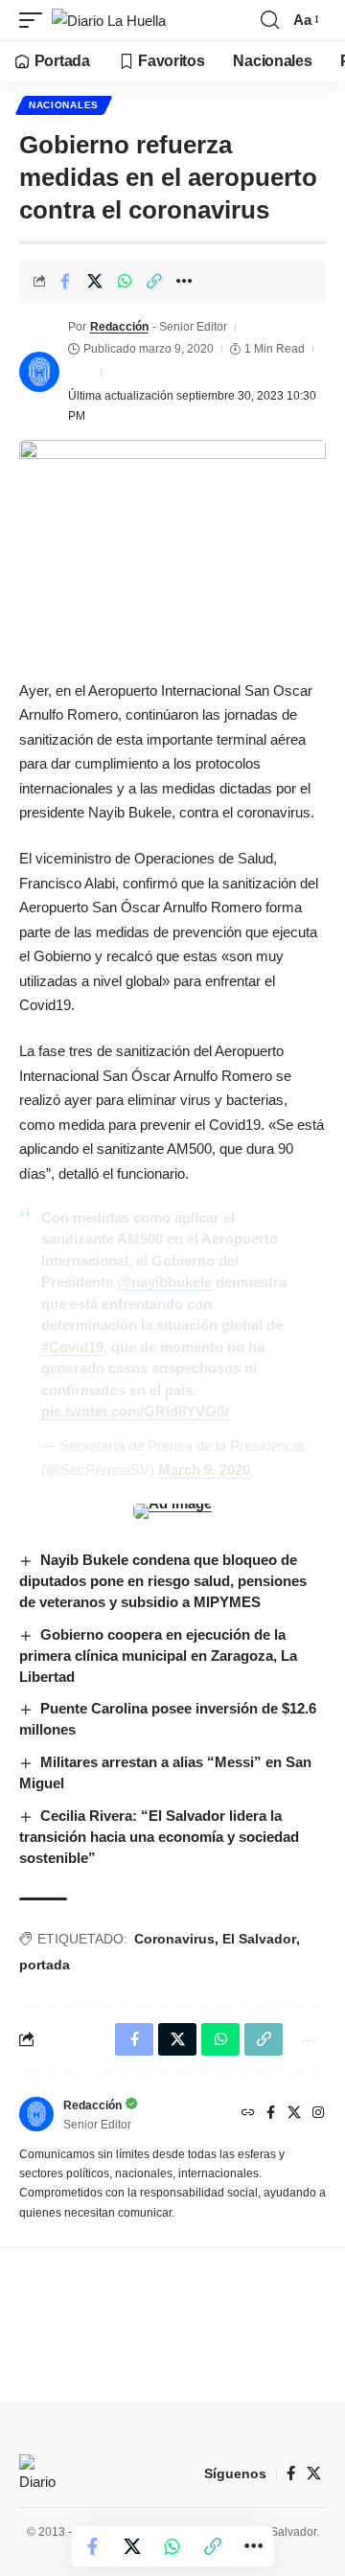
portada (45, 1965)
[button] (35, 21)
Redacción (119, 327)
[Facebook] (271, 2114)
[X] (294, 2114)
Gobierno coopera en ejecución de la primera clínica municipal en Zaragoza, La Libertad (158, 1656)
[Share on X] (95, 281)
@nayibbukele (164, 1282)
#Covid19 (72, 1347)
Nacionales (64, 105)
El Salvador (259, 1939)
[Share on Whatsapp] (125, 281)
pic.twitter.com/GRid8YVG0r (136, 1411)
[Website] (248, 2114)
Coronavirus (174, 1939)
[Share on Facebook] (65, 281)
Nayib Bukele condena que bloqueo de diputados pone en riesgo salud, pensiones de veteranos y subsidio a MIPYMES (163, 1581)
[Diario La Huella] (109, 21)
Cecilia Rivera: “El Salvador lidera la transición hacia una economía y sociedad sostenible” (159, 1837)
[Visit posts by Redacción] (39, 372)
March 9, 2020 (204, 1470)
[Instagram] (318, 2114)
